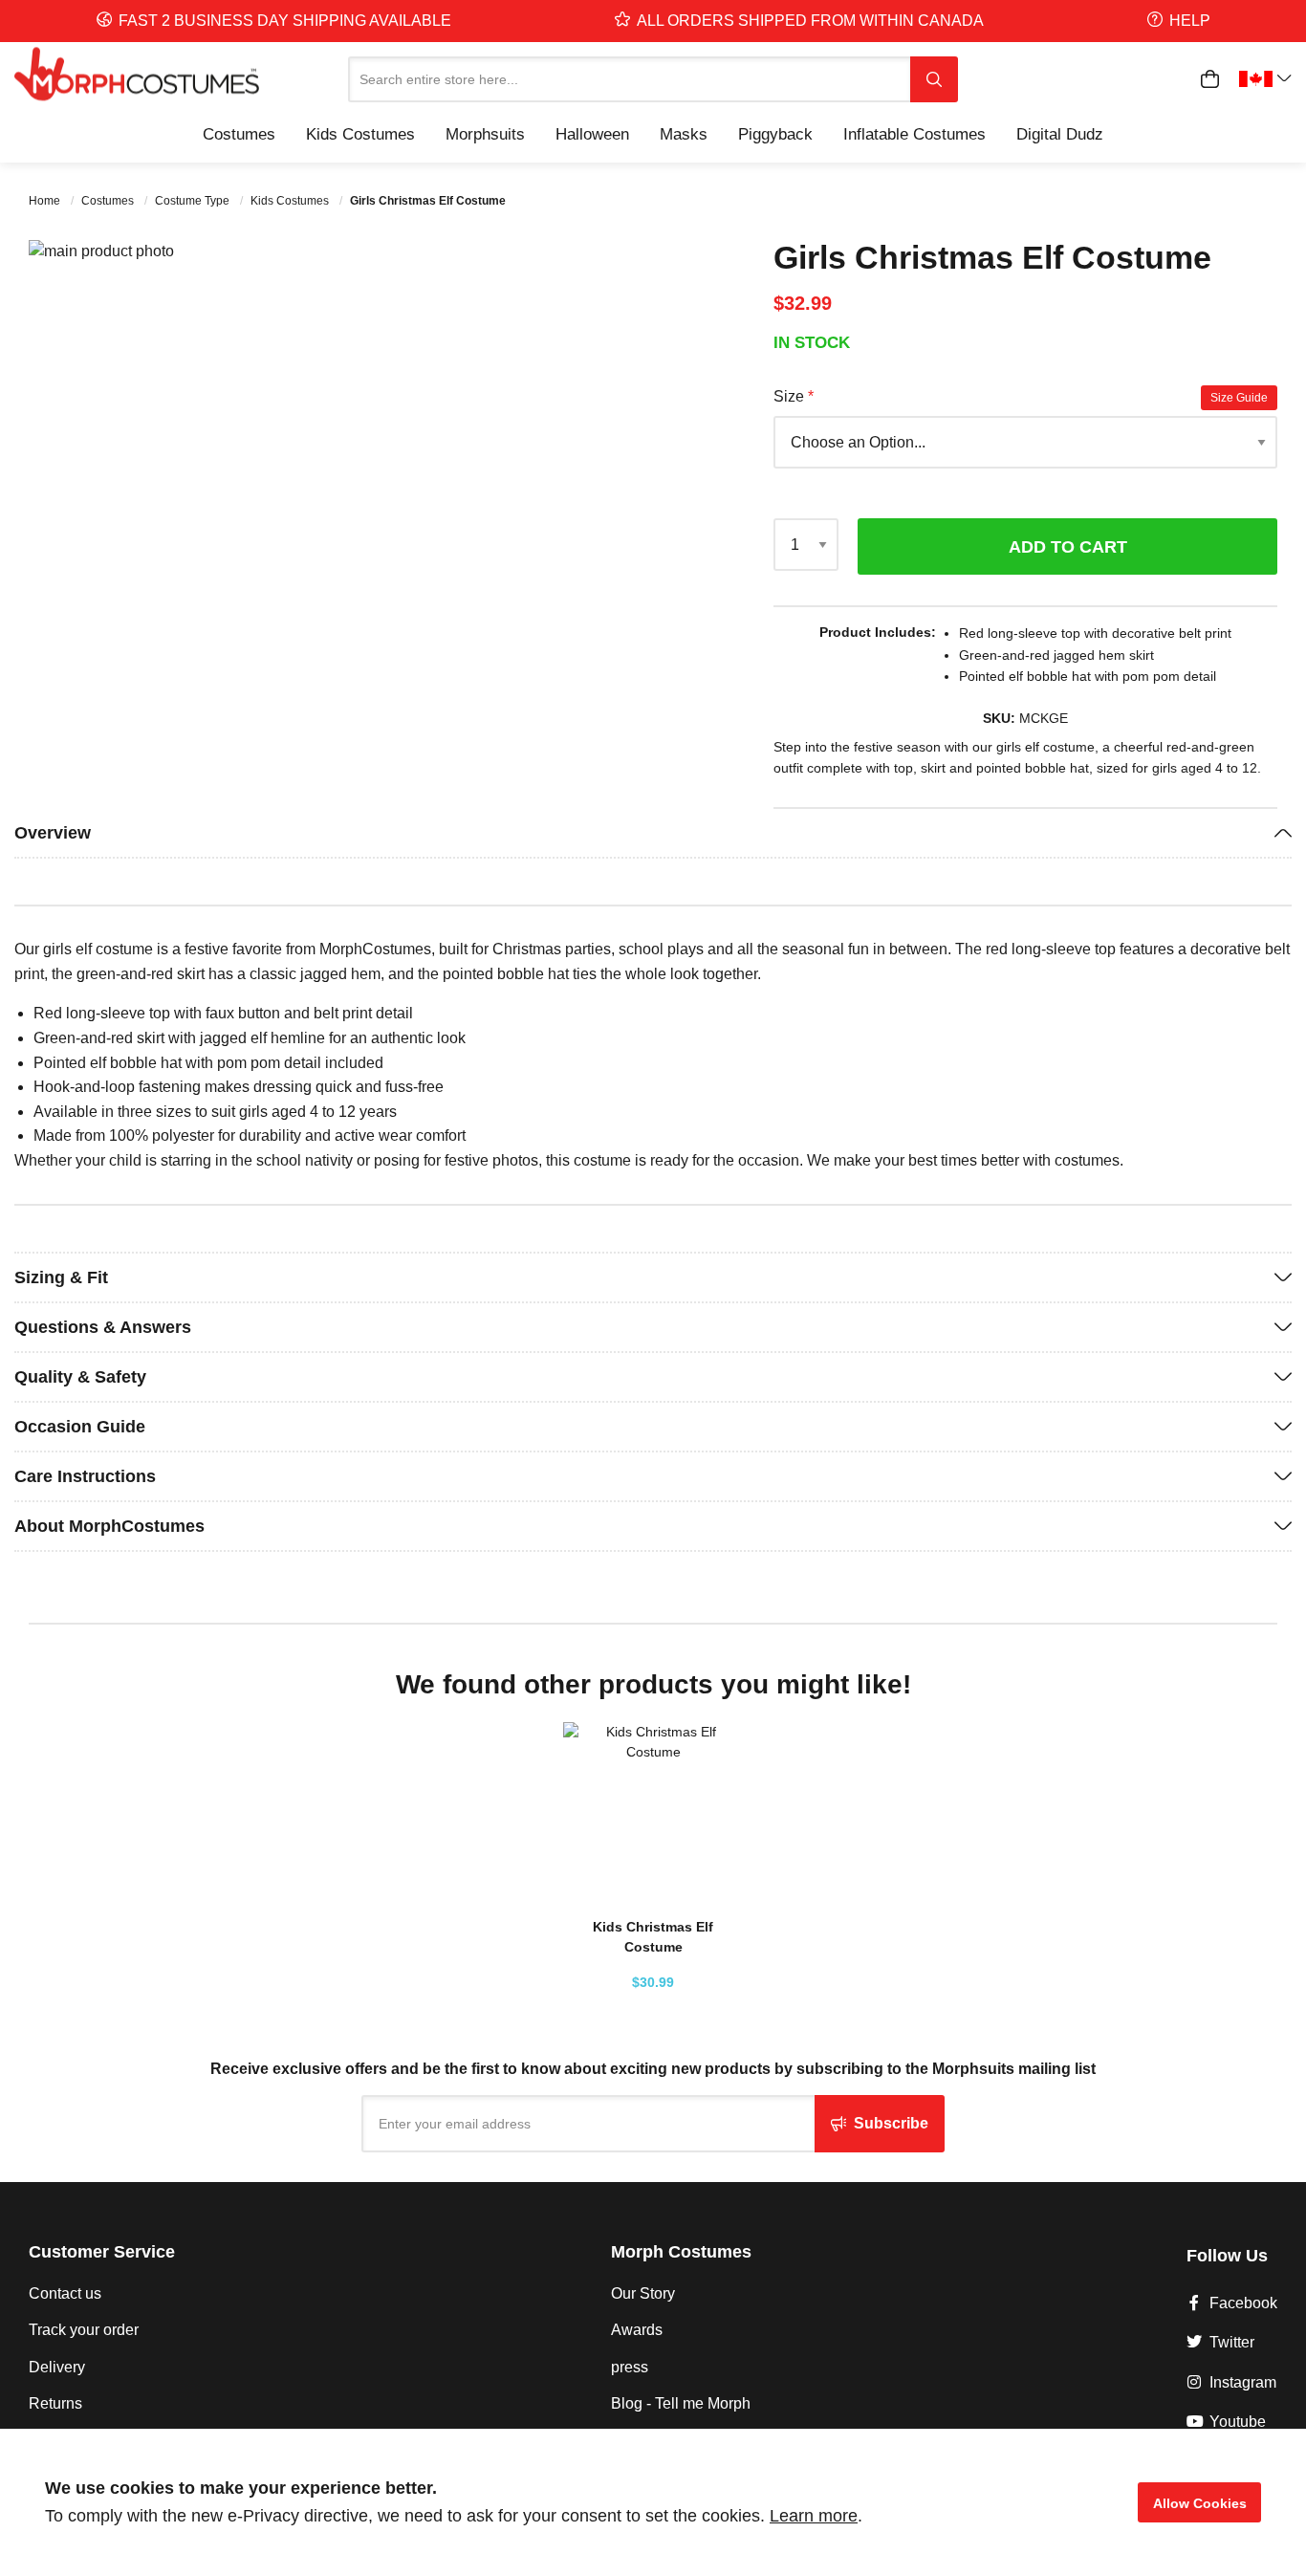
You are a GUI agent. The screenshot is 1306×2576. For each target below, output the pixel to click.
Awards (637, 2330)
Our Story (643, 2293)
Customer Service (102, 2252)
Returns (55, 2403)
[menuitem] (239, 134)
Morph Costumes (681, 2252)
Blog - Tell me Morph (681, 2403)
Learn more (814, 2516)
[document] (653, 2502)
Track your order (84, 2330)
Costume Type (194, 201)
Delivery (57, 2367)
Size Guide (1239, 398)
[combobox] (629, 79)
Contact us (65, 2293)
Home (46, 201)
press (630, 2367)
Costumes (109, 201)
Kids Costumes (291, 201)
